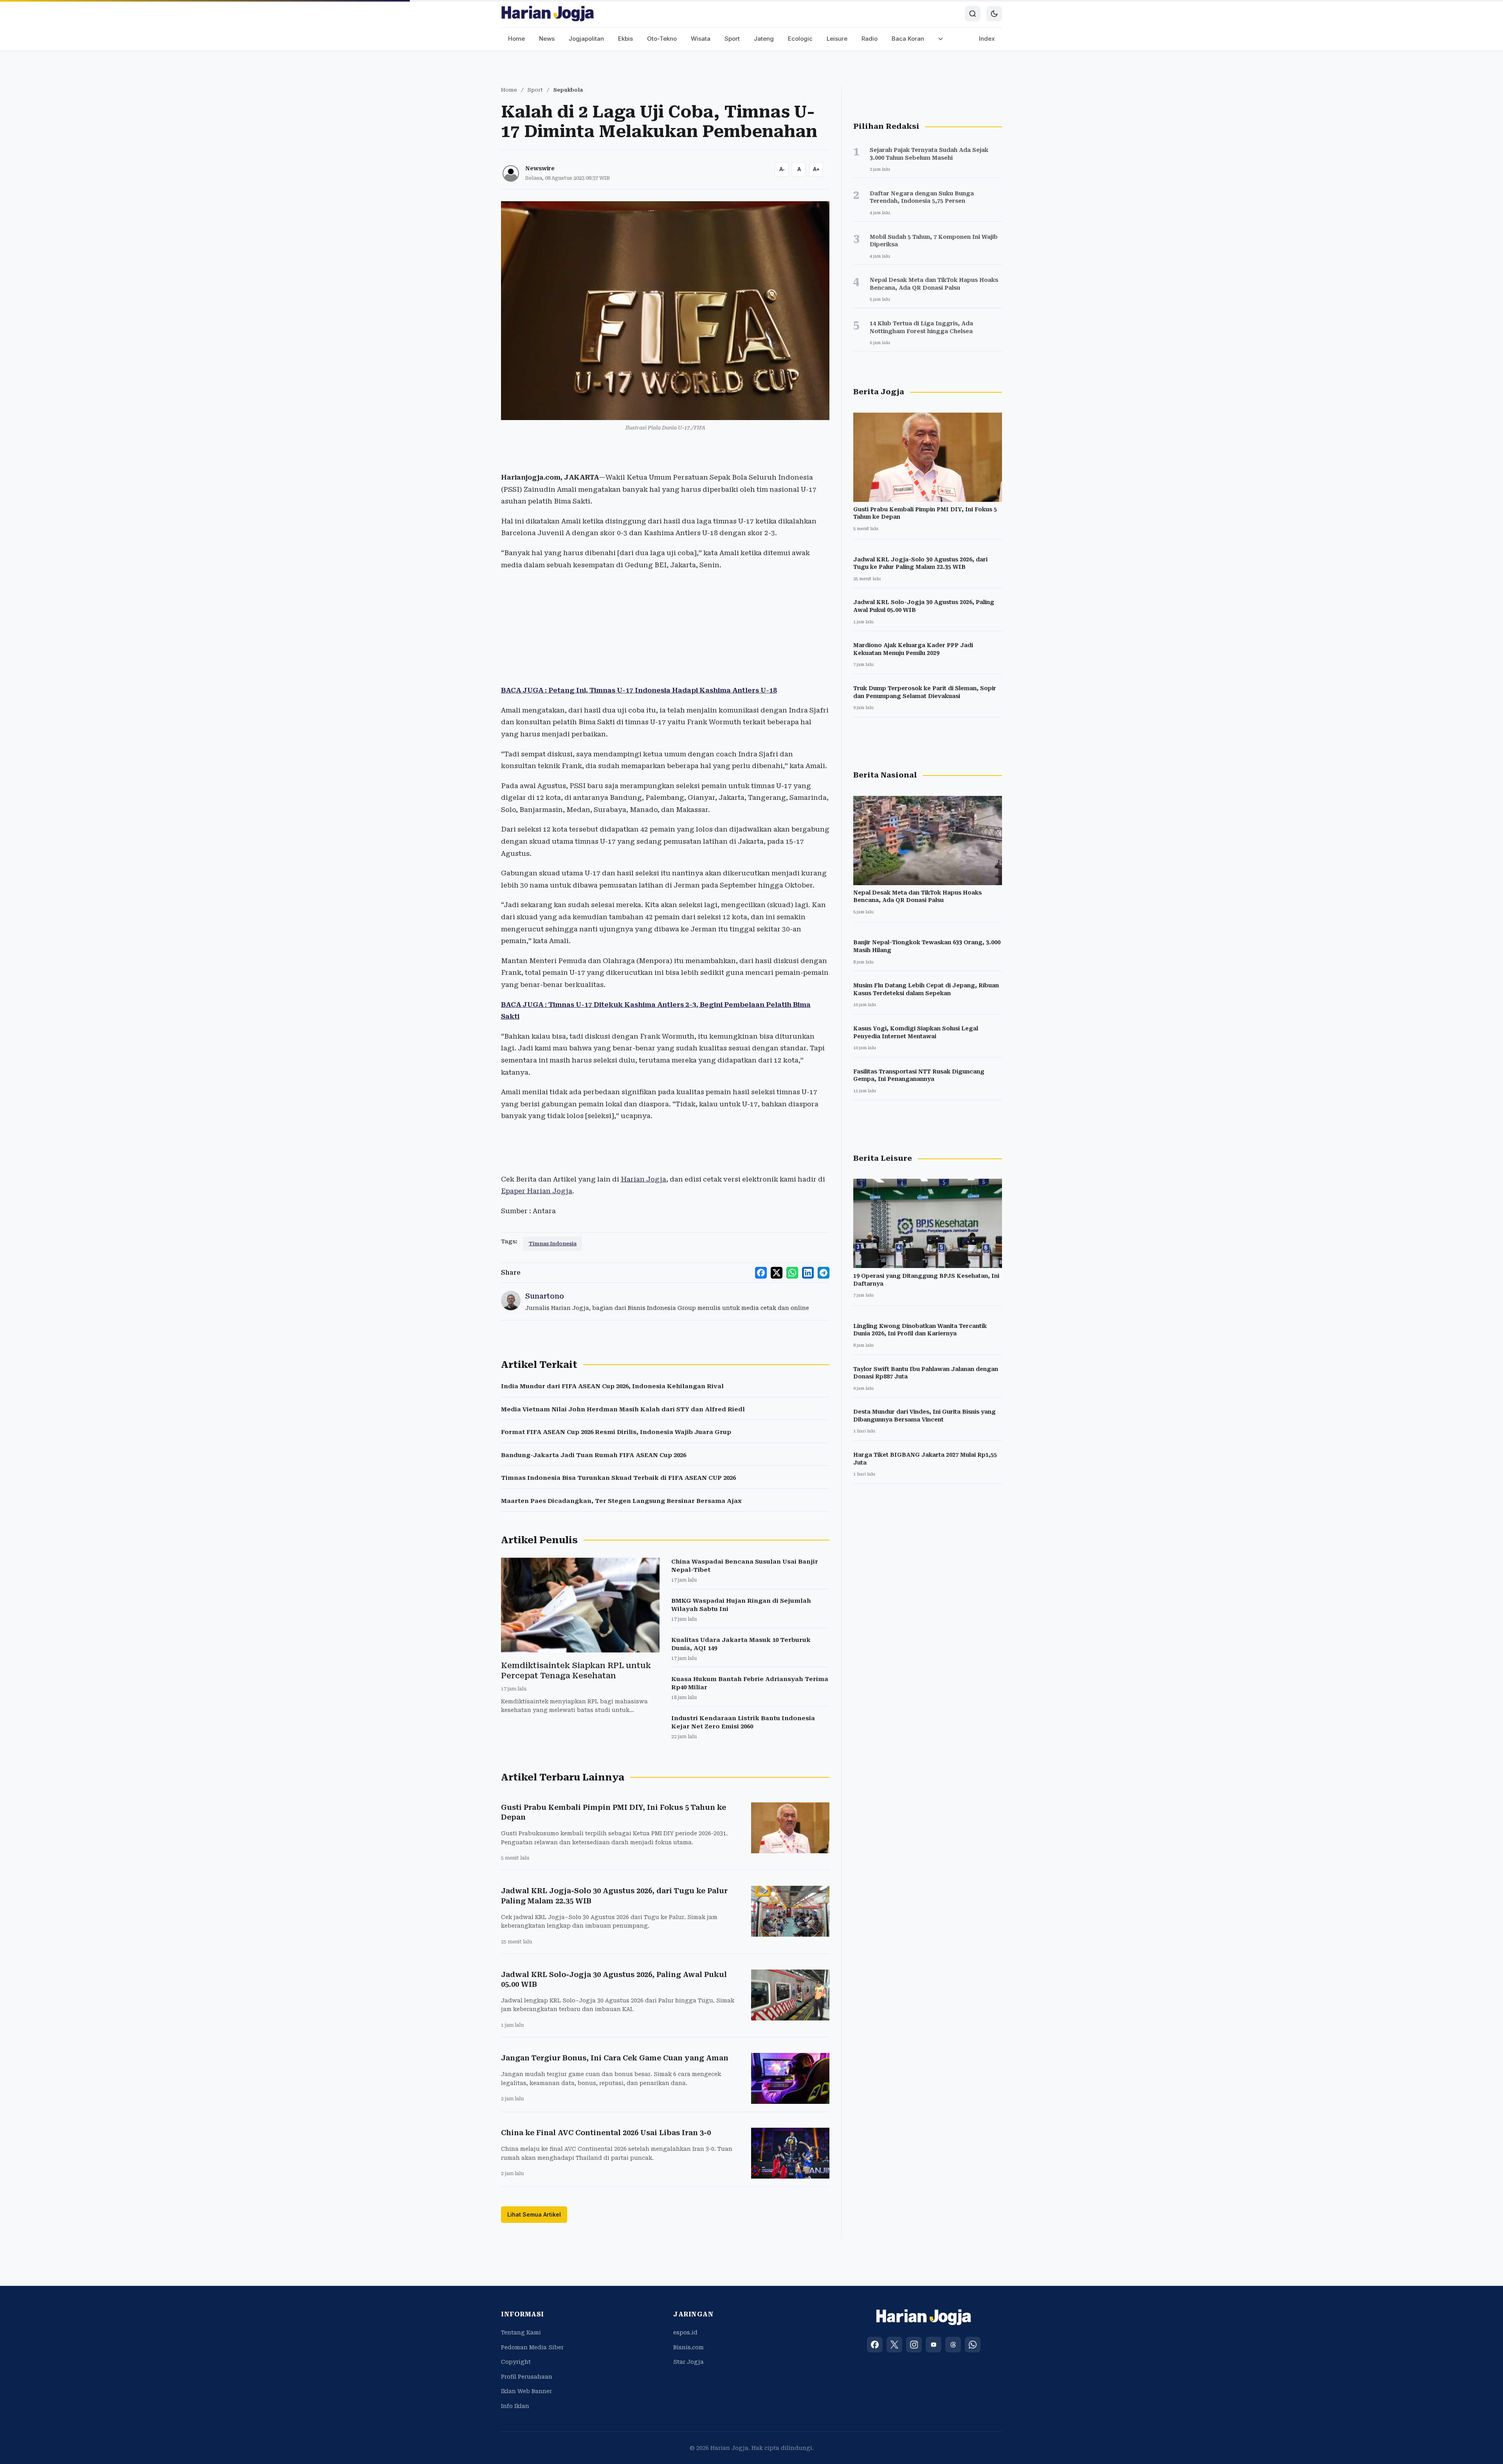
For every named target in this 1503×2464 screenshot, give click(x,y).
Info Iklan (515, 2406)
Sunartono (545, 1296)
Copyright (516, 2362)
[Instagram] (914, 2345)
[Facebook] (875, 2345)
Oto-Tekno (662, 39)
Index (987, 39)
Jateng (764, 39)
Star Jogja (688, 2362)
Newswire (540, 168)
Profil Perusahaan (527, 2377)
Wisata (701, 39)
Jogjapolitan (586, 39)
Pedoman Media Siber (532, 2347)
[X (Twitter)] (894, 2345)
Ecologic (800, 39)
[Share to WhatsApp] (792, 1273)
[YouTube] (934, 2345)
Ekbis (625, 39)
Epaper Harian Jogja (537, 1191)
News (547, 39)
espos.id (685, 2332)
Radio (870, 39)
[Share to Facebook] (761, 1273)
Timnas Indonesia (553, 1244)
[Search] (973, 14)
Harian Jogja (643, 1179)
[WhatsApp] (973, 2345)
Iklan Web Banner (526, 2391)
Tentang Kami (521, 2332)
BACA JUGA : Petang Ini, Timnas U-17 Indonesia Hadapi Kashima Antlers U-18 (639, 690)
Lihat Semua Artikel (534, 2214)
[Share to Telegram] (824, 1273)
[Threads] (953, 2345)
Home (516, 39)
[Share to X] (777, 1273)
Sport (732, 39)
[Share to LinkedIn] (808, 1273)
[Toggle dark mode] (994, 14)
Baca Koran (908, 39)
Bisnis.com (688, 2347)
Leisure (837, 39)
